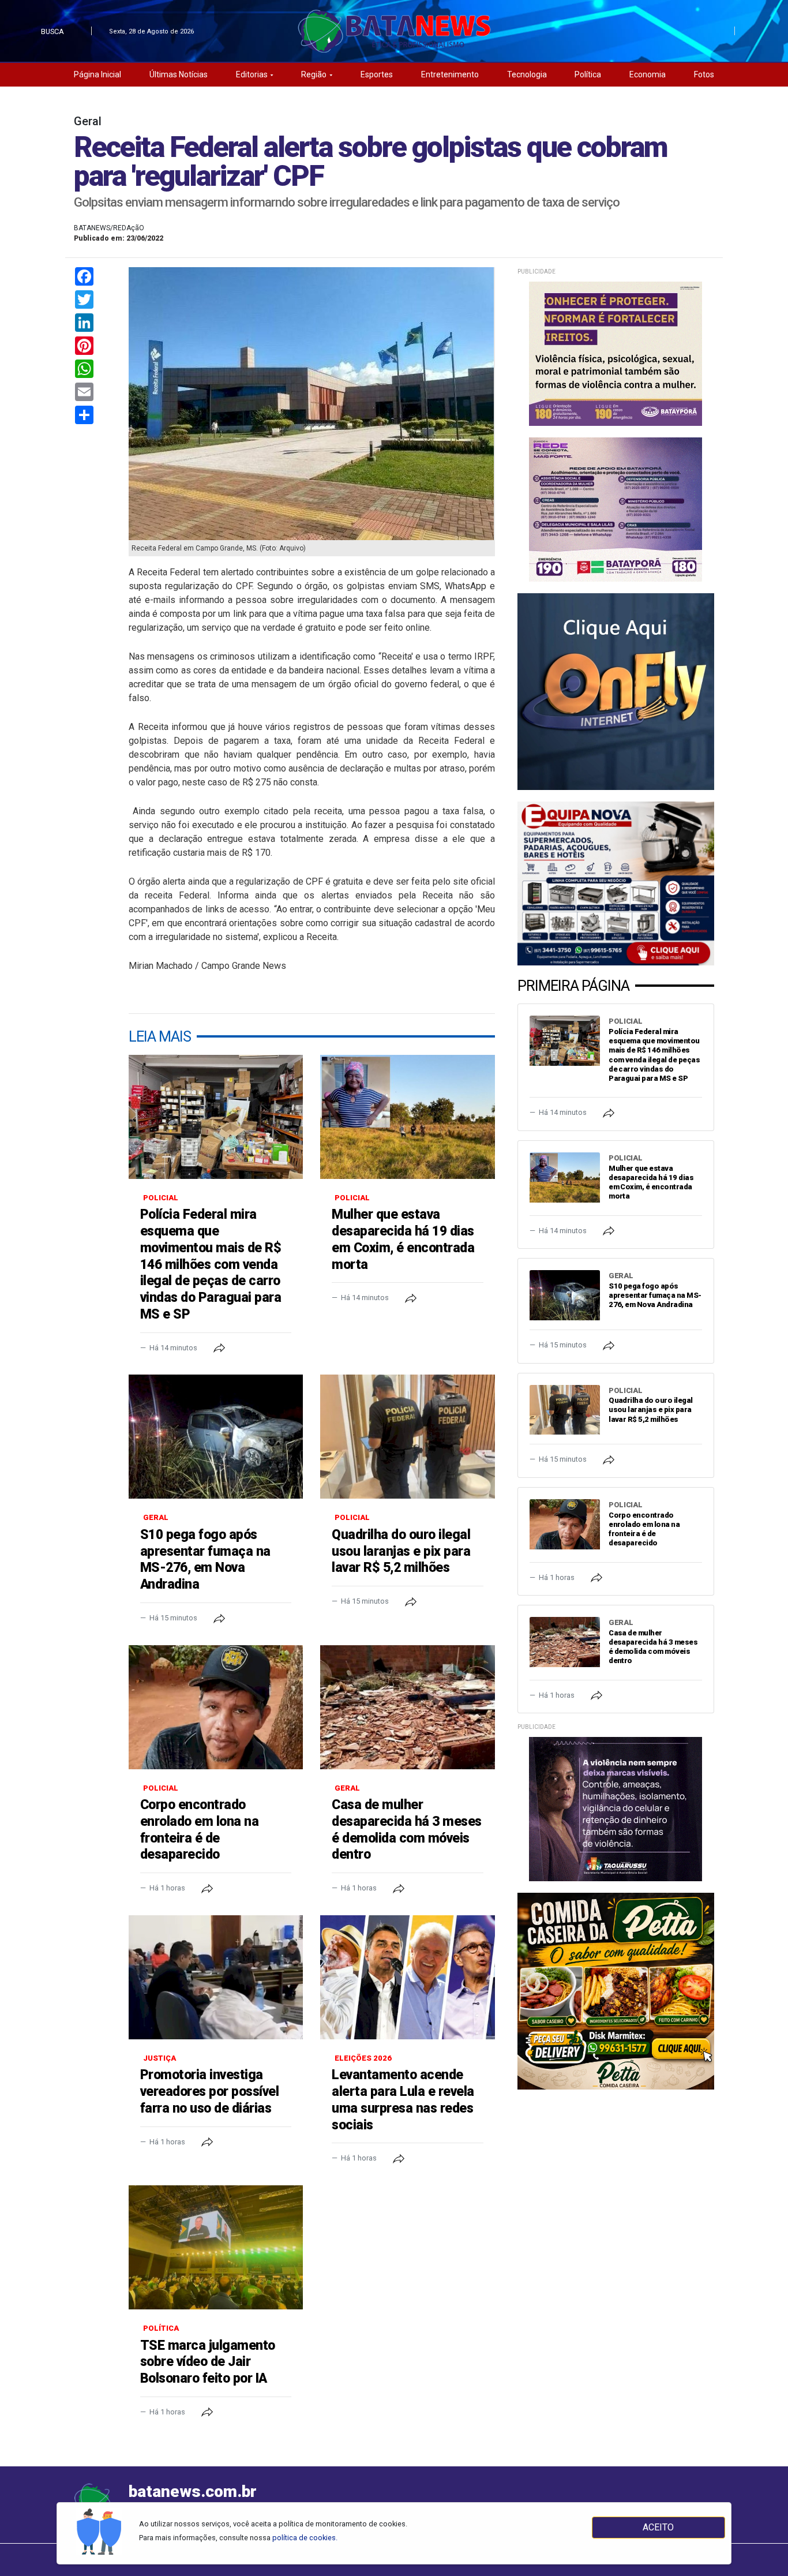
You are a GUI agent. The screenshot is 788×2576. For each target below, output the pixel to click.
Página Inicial (97, 74)
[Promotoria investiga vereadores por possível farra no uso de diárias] (216, 1977)
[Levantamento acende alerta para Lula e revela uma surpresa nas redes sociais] (407, 1977)
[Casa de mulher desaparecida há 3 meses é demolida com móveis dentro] (407, 1707)
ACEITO (658, 2527)
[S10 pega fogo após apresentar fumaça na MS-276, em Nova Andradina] (216, 1437)
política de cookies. (305, 2538)
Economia (648, 74)
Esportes (377, 74)
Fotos (704, 74)
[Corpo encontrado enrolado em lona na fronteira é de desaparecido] (216, 1707)
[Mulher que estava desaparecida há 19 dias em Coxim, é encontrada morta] (407, 1117)
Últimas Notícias (179, 74)
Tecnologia (527, 74)
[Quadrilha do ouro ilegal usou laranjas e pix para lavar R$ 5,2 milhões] (407, 1437)
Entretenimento (450, 74)
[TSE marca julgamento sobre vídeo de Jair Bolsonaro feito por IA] (216, 2247)
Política (588, 74)
